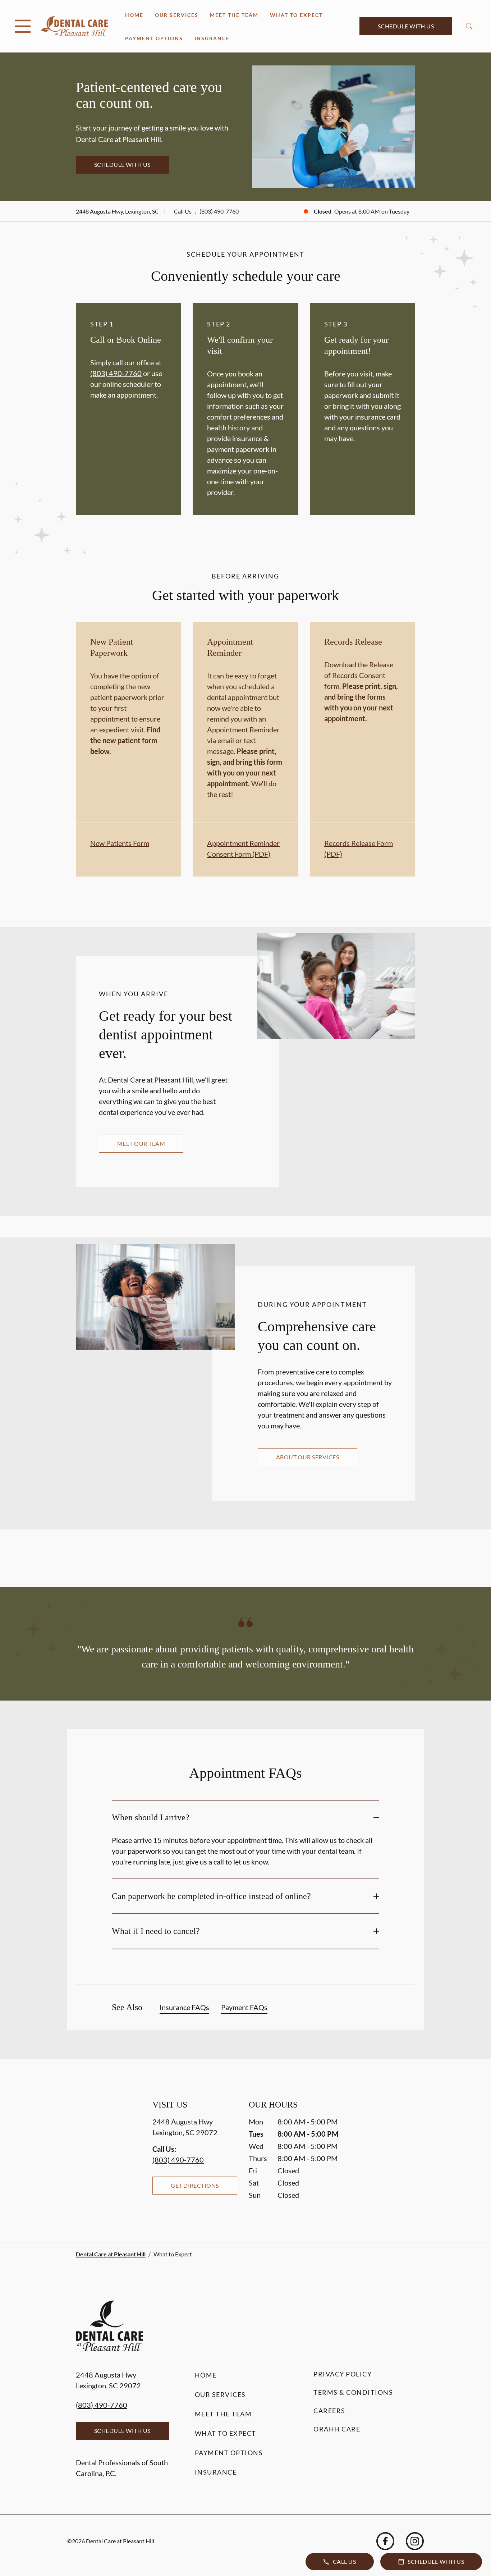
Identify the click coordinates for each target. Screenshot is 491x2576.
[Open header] (23, 26)
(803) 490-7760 (219, 211)
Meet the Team (234, 15)
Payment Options (154, 38)
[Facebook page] (385, 2541)
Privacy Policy (343, 2374)
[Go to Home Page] (74, 26)
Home (134, 15)
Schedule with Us (406, 26)
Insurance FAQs (184, 2007)
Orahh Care (337, 2429)
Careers (329, 2411)
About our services (308, 1457)
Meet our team (141, 1143)
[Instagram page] (415, 2541)
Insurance (212, 38)
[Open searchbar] (469, 26)
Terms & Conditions (353, 2392)
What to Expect (296, 15)
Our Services (177, 15)
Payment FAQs (244, 2007)
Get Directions (195, 2185)
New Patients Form (120, 843)
